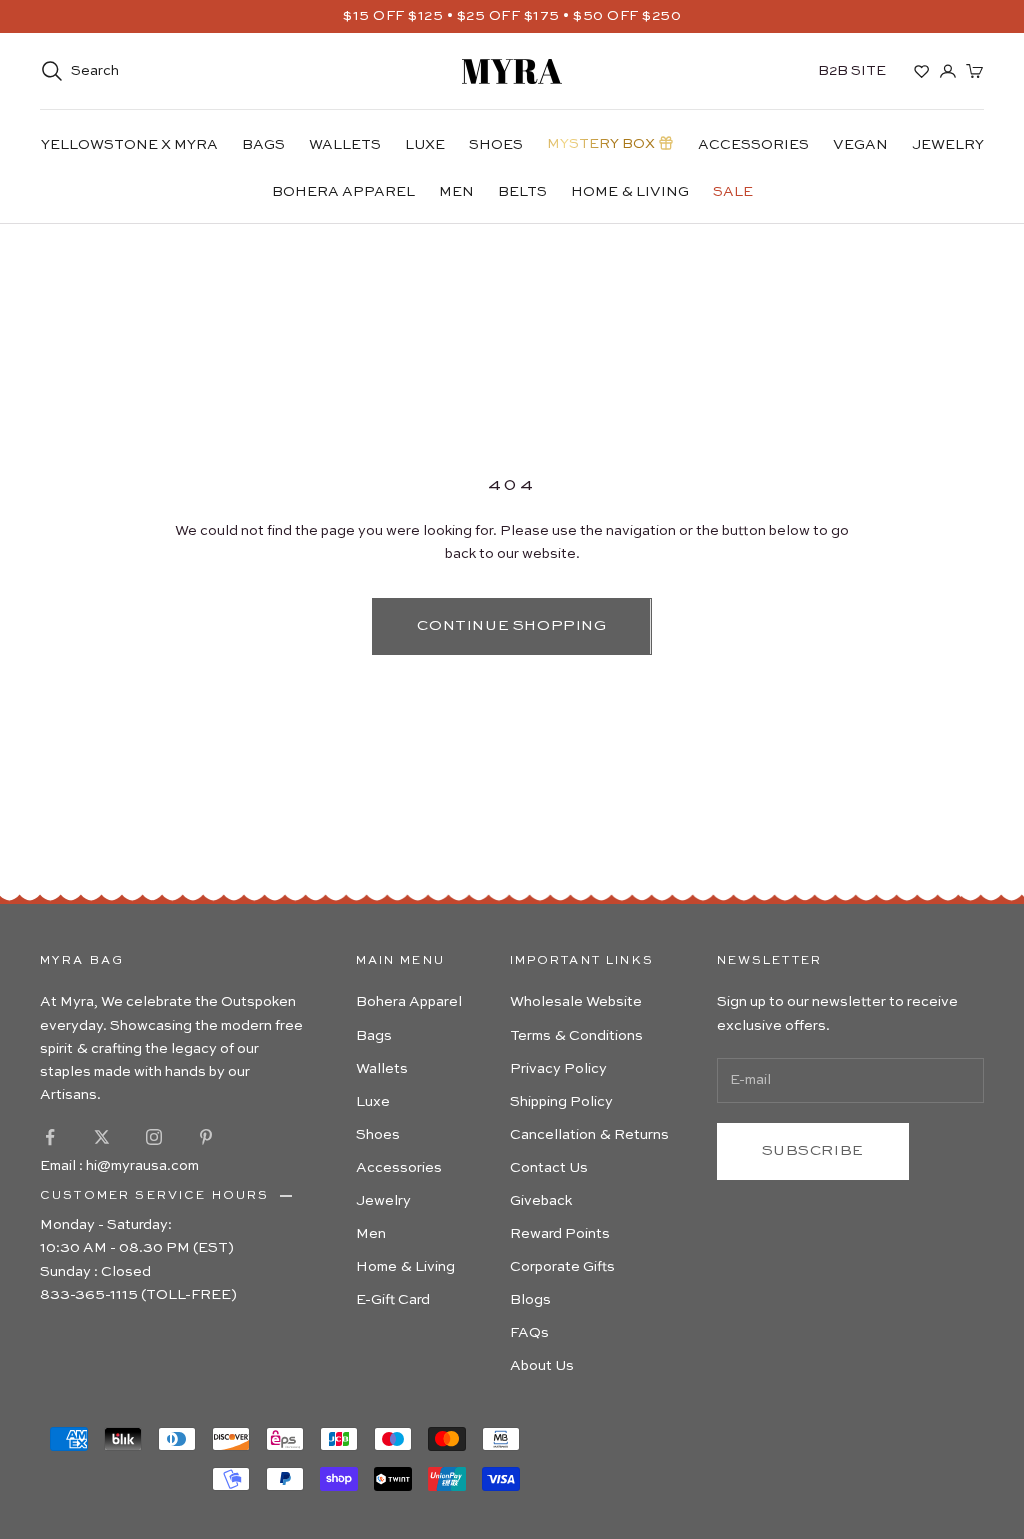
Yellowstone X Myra (129, 145)
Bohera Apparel (343, 192)
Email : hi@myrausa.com (119, 1166)
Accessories (753, 145)
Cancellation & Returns (589, 1135)
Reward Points (560, 1234)
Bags (263, 145)
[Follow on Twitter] (102, 1137)
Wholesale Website (576, 1002)
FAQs (529, 1333)
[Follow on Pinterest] (206, 1137)
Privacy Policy (558, 1069)
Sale (733, 192)
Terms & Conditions (576, 1036)
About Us (542, 1366)
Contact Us (549, 1168)
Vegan (860, 145)
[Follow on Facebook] (50, 1137)
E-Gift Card (393, 1300)
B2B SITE (852, 71)
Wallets (345, 145)
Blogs (530, 1300)
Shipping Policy (561, 1102)
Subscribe (813, 1150)
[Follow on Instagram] (154, 1137)
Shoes (496, 145)
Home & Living (630, 192)
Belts (522, 192)
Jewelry (948, 145)
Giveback (541, 1201)
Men (456, 192)
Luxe (425, 145)
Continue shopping (511, 625)
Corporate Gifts (562, 1267)
